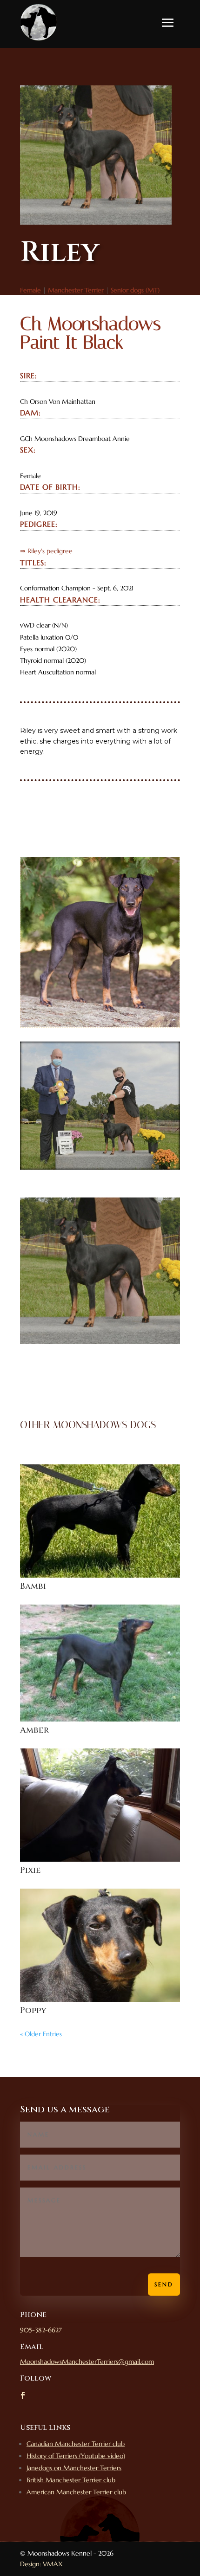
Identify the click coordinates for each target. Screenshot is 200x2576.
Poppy (33, 2010)
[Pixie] (100, 1805)
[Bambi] (100, 1521)
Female (30, 290)
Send (164, 2284)
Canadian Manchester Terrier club (76, 2444)
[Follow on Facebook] (23, 2395)
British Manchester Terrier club (71, 2480)
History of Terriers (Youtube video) (76, 2456)
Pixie (30, 1870)
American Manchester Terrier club (76, 2492)
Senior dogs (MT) (135, 290)
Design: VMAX (41, 2564)
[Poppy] (100, 1945)
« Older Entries (41, 2034)
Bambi (33, 1586)
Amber (34, 1730)
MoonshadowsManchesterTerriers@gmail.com (87, 2362)
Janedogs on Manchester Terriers (74, 2468)
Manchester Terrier (76, 290)
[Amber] (100, 1663)
